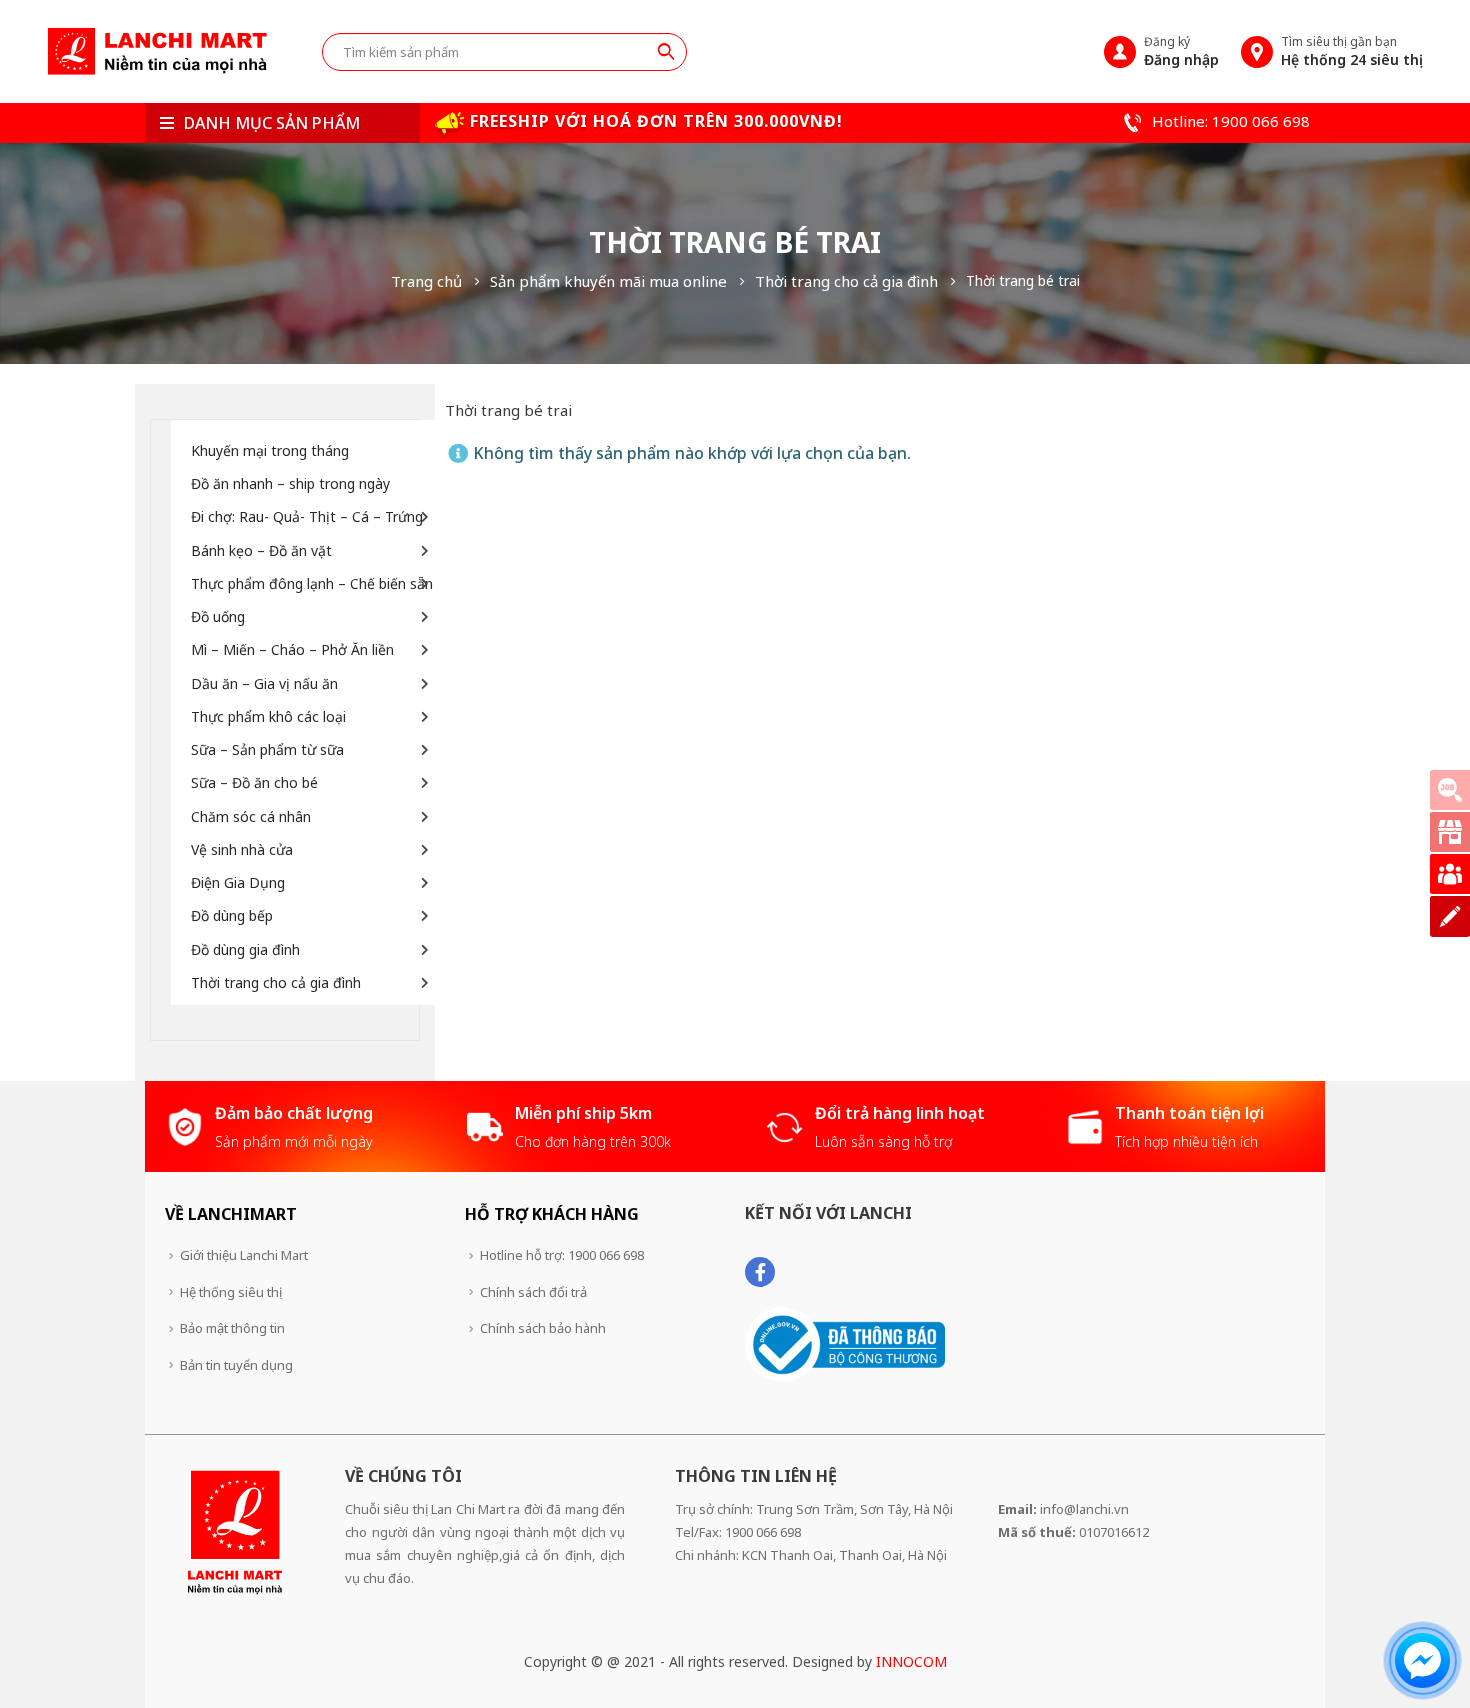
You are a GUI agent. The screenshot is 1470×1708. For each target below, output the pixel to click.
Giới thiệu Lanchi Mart (244, 1255)
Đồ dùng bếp (232, 915)
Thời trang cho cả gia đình (276, 982)
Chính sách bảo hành (543, 1328)
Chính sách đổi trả (533, 1292)
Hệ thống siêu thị (231, 1292)
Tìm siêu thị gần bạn (1352, 51)
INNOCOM (911, 1661)
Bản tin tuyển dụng (236, 1365)
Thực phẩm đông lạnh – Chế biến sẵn (312, 583)
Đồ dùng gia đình (245, 949)
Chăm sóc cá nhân (251, 816)
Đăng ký (1181, 51)
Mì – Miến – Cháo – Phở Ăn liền (292, 649)
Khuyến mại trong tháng (270, 450)
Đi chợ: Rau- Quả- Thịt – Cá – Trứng (307, 516)
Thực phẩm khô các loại (268, 716)
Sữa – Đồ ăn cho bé (254, 782)
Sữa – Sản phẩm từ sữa (267, 749)
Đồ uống (218, 616)
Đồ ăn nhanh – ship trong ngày (290, 483)
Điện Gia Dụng (238, 882)
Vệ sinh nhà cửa (242, 849)
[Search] (666, 51)
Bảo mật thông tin (232, 1328)
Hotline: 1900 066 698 (1229, 121)
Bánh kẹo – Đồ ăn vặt (261, 550)
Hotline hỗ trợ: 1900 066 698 (562, 1255)
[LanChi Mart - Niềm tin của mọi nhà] (157, 51)
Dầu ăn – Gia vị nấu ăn (264, 683)
